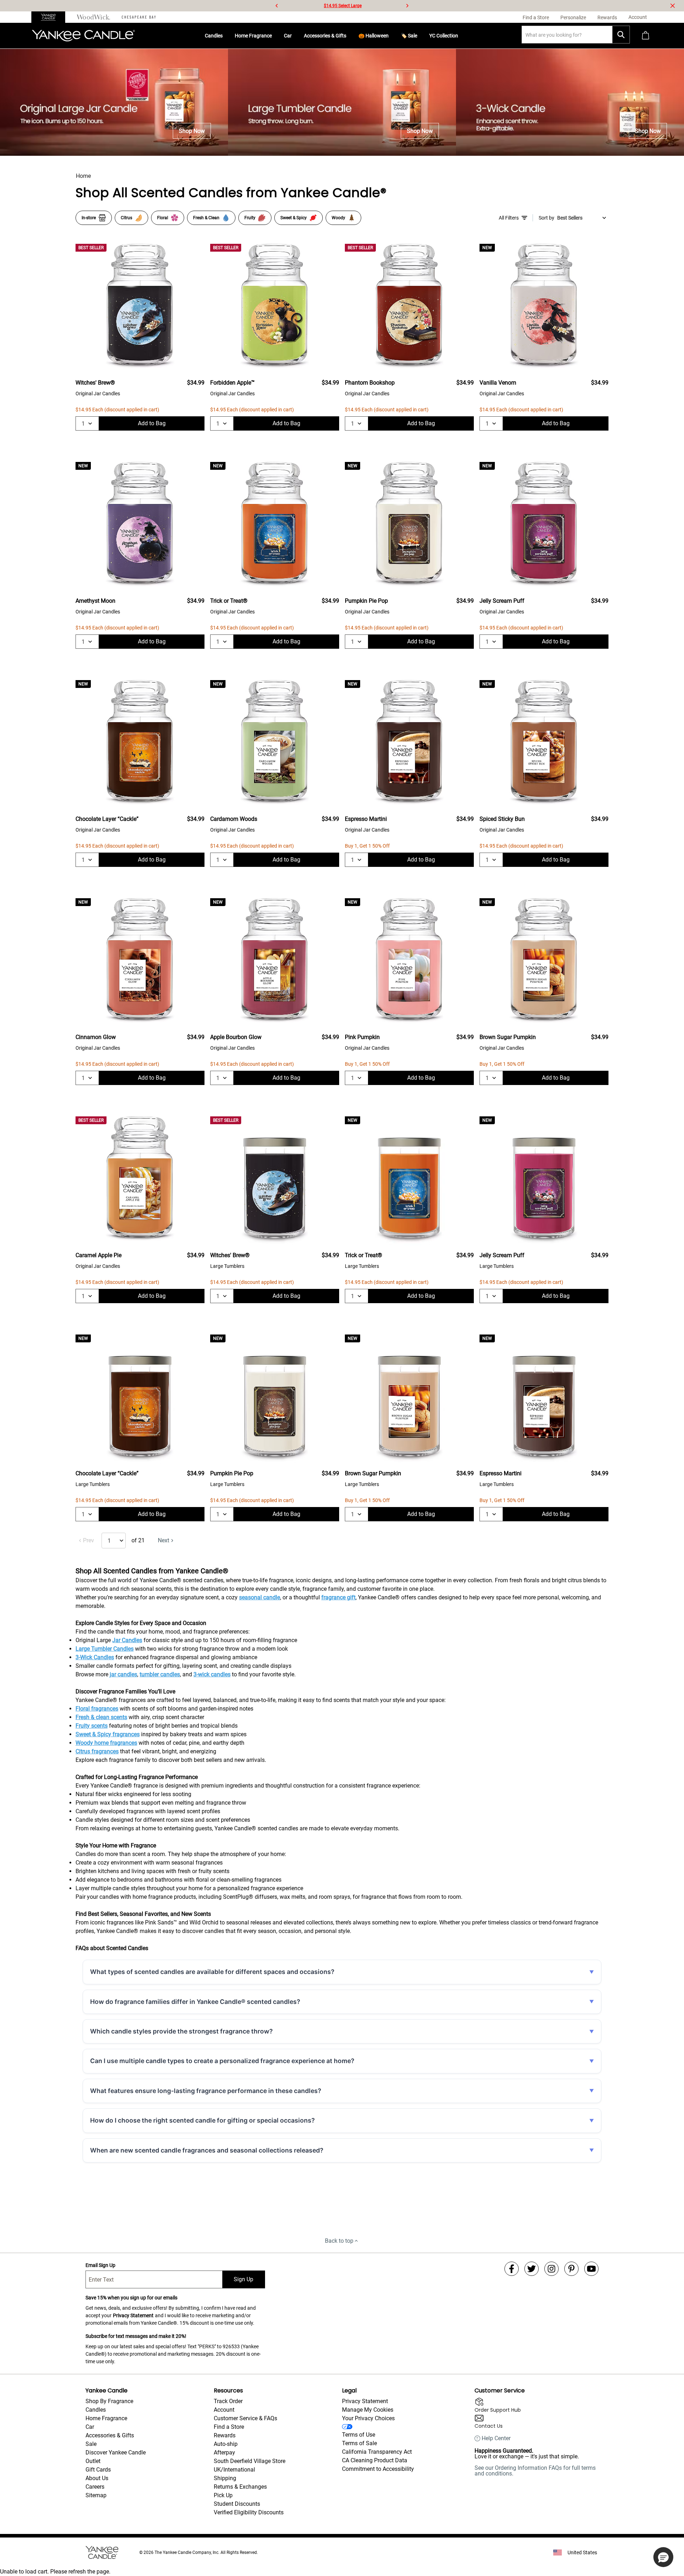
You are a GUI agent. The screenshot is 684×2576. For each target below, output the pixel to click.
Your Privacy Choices (368, 2418)
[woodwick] (94, 17)
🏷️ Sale (409, 36)
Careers (95, 2487)
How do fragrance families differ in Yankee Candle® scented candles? (195, 2002)
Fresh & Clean (206, 218)
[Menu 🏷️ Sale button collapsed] (420, 36)
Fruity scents (92, 1726)
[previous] (277, 6)
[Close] (673, 6)
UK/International (234, 2470)
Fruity (250, 218)
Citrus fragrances (97, 1751)
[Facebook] (512, 2269)
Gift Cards (98, 2470)
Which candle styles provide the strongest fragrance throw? (182, 2031)
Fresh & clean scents (101, 1717)
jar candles (123, 1674)
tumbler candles (160, 1674)
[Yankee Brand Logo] (83, 36)
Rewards (225, 2435)
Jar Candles (127, 1640)
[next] (407, 6)
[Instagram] (551, 2269)
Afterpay (224, 2452)
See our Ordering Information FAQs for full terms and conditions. (535, 2471)
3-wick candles (212, 1674)
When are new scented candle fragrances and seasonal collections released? (207, 2150)
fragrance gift (338, 1597)
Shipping (225, 2478)
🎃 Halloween (374, 36)
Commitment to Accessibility (378, 2469)
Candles (214, 36)
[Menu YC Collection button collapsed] (461, 36)
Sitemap (96, 2495)
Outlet (93, 2461)
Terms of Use (359, 2435)
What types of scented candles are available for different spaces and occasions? (212, 1972)
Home (83, 176)
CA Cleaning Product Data (375, 2460)
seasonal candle (260, 1597)
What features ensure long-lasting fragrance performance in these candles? (206, 2091)
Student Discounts (237, 2504)
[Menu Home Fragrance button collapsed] (275, 36)
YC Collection (444, 36)
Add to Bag (152, 423)
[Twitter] (532, 2269)
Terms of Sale (359, 2443)
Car (288, 36)
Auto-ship (226, 2444)
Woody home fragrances (106, 1743)
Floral (163, 218)
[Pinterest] (571, 2269)
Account (224, 2410)
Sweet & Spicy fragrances (108, 1734)
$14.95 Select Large (343, 6)
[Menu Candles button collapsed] (226, 36)
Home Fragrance (253, 36)
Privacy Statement (133, 2315)
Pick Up (223, 2495)
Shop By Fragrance (109, 2401)
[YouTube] (591, 2269)
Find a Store (229, 2427)
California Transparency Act (377, 2452)
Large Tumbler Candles (105, 1649)
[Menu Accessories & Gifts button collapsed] (349, 36)
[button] (663, 2557)
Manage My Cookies (368, 2410)
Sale (91, 2444)
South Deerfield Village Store (250, 2461)
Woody (338, 218)
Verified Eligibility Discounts (249, 2512)
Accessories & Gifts (325, 36)
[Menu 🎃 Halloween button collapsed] (392, 36)
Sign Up (243, 2279)
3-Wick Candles (95, 1657)
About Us (97, 2478)
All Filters (509, 218)
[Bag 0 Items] (646, 36)
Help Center (496, 2438)
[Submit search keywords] (621, 35)
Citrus (126, 218)
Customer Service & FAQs (245, 2418)
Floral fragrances (97, 1709)
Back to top (339, 2241)
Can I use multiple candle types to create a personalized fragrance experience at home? (222, 2061)
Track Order (228, 2401)
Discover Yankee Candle (116, 2452)
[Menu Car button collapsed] (295, 36)
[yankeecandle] (51, 17)
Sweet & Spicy (294, 218)
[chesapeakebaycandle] (139, 17)
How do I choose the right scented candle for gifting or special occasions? (203, 2120)
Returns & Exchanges (240, 2487)
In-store (89, 218)
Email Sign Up (100, 2265)
